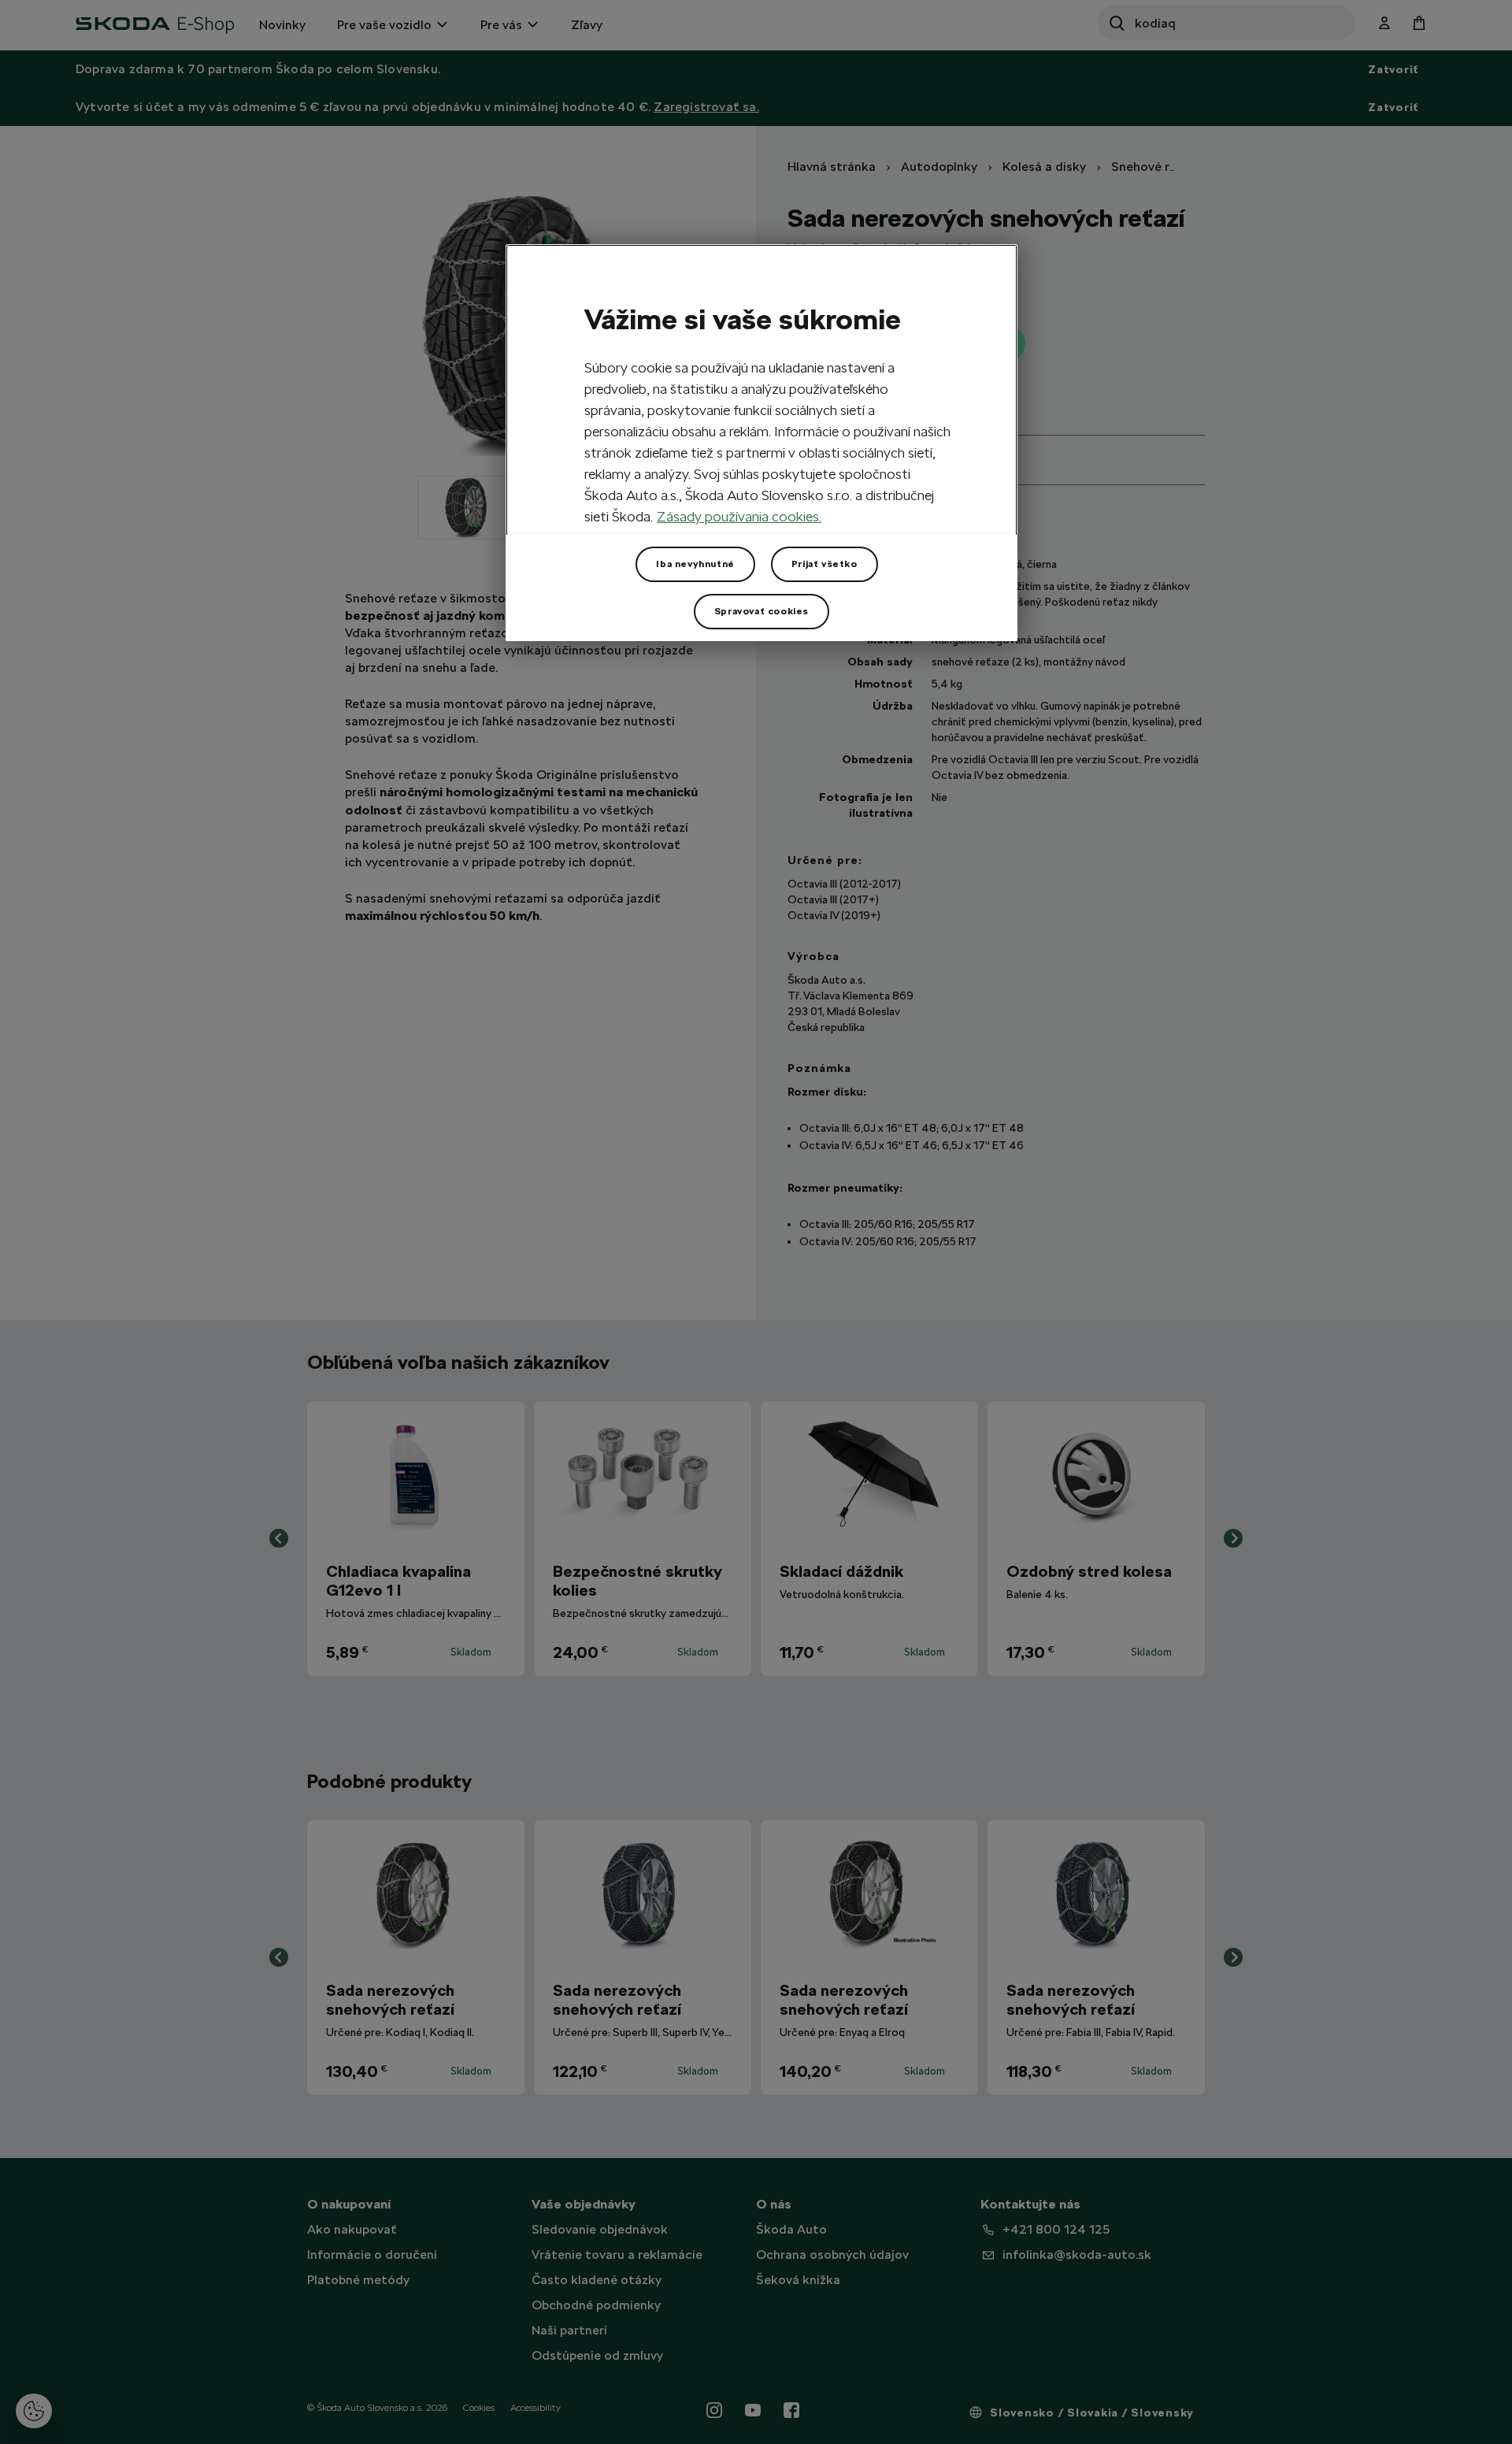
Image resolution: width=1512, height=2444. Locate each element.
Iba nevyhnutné (695, 564)
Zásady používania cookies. (739, 516)
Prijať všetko (825, 564)
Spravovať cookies (762, 611)
